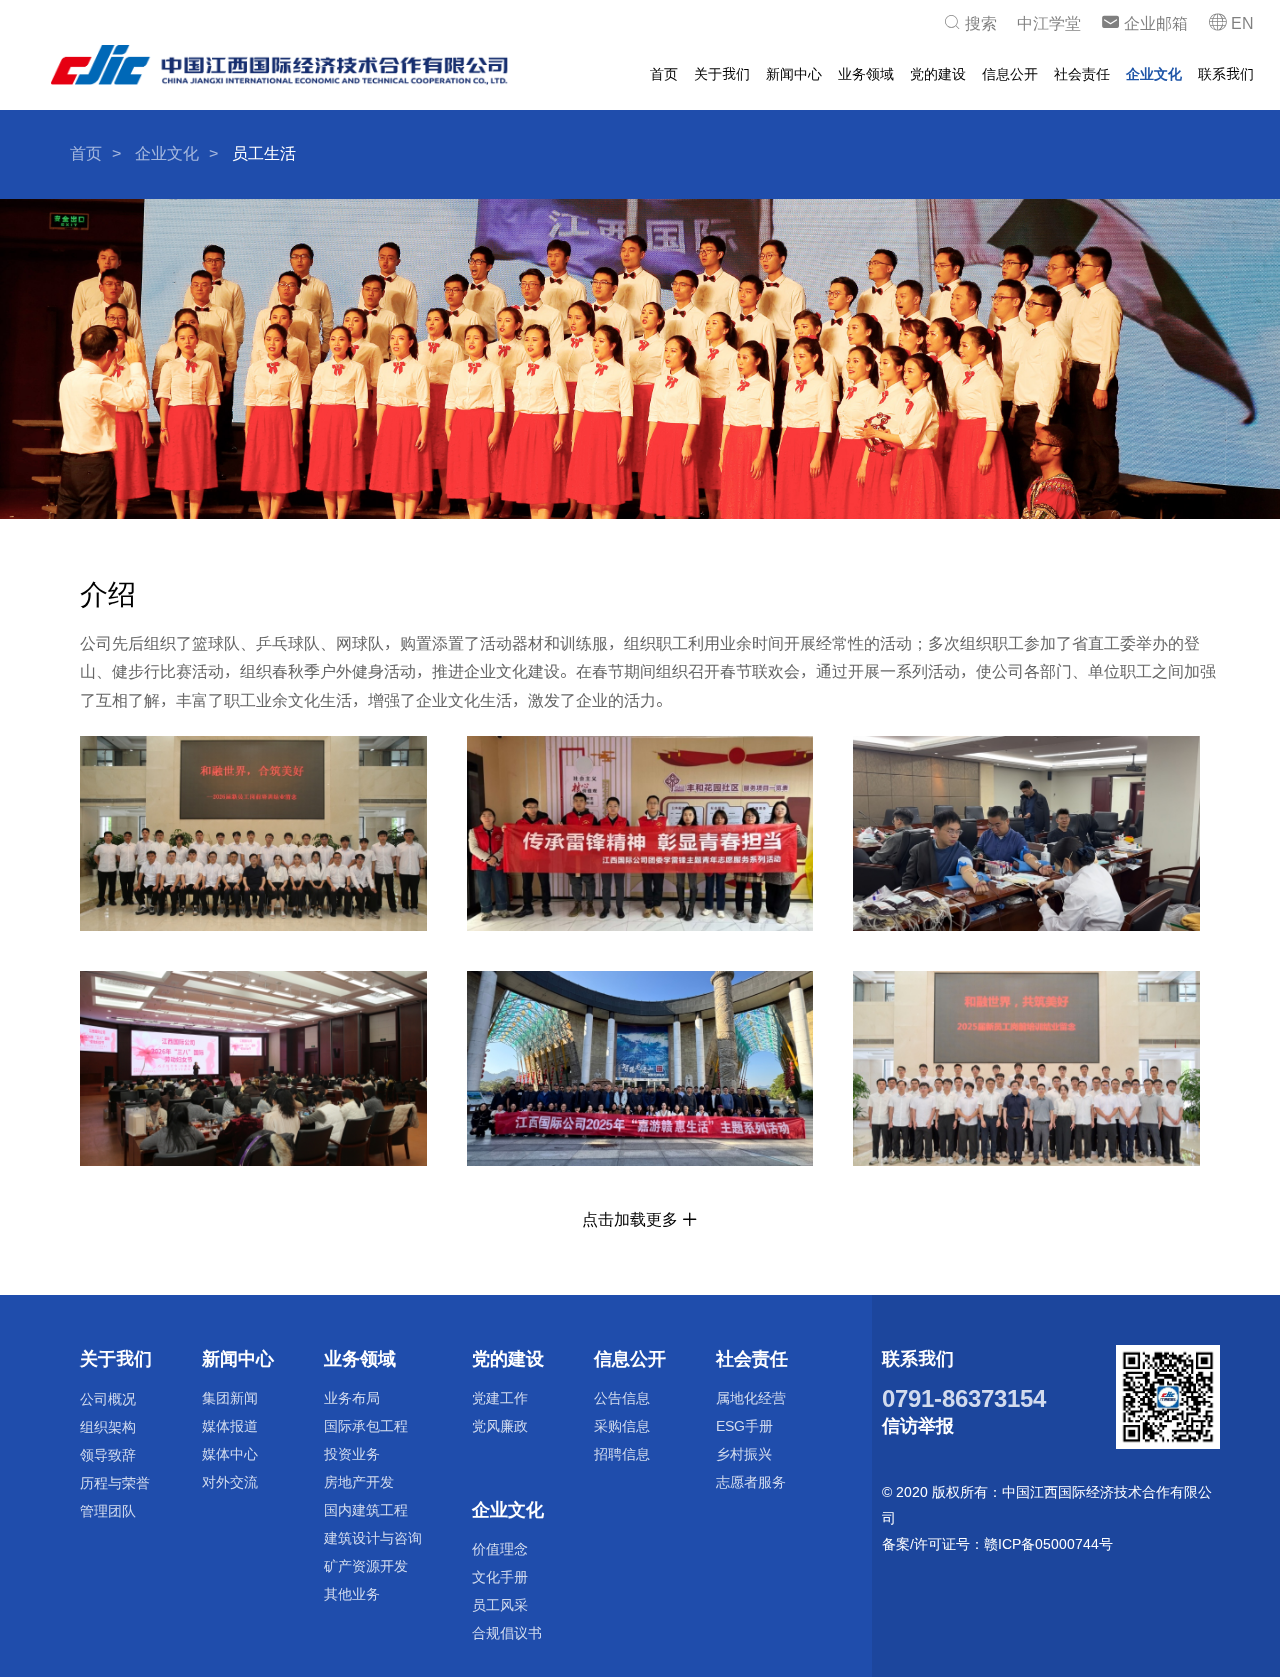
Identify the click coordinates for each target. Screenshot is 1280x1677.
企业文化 (1154, 73)
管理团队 (108, 1510)
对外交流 (230, 1481)
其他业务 (352, 1593)
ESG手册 (744, 1425)
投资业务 (352, 1453)
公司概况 (108, 1398)
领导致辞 (108, 1454)
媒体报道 (230, 1425)
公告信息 (622, 1397)
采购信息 (622, 1425)
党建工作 (500, 1397)
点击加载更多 (632, 1219)
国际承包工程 (366, 1425)
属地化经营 (751, 1397)
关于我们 (722, 73)
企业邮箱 (1154, 23)
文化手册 (500, 1576)
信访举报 (918, 1425)
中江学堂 (1049, 23)
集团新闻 (230, 1397)
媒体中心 (230, 1453)
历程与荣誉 (115, 1482)
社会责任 (1082, 73)
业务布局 (352, 1397)
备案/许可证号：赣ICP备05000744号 (997, 1543)
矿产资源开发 (366, 1565)
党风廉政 (500, 1425)
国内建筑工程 (366, 1509)
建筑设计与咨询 (373, 1537)
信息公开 (1010, 73)
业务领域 (866, 73)
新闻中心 (794, 73)
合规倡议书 (507, 1632)
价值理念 (500, 1548)
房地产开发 (359, 1481)
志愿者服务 (751, 1481)
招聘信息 (622, 1453)
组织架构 (108, 1426)
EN (1240, 23)
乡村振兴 (744, 1453)
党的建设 (938, 73)
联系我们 (1226, 73)
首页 (664, 73)
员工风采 (500, 1604)
